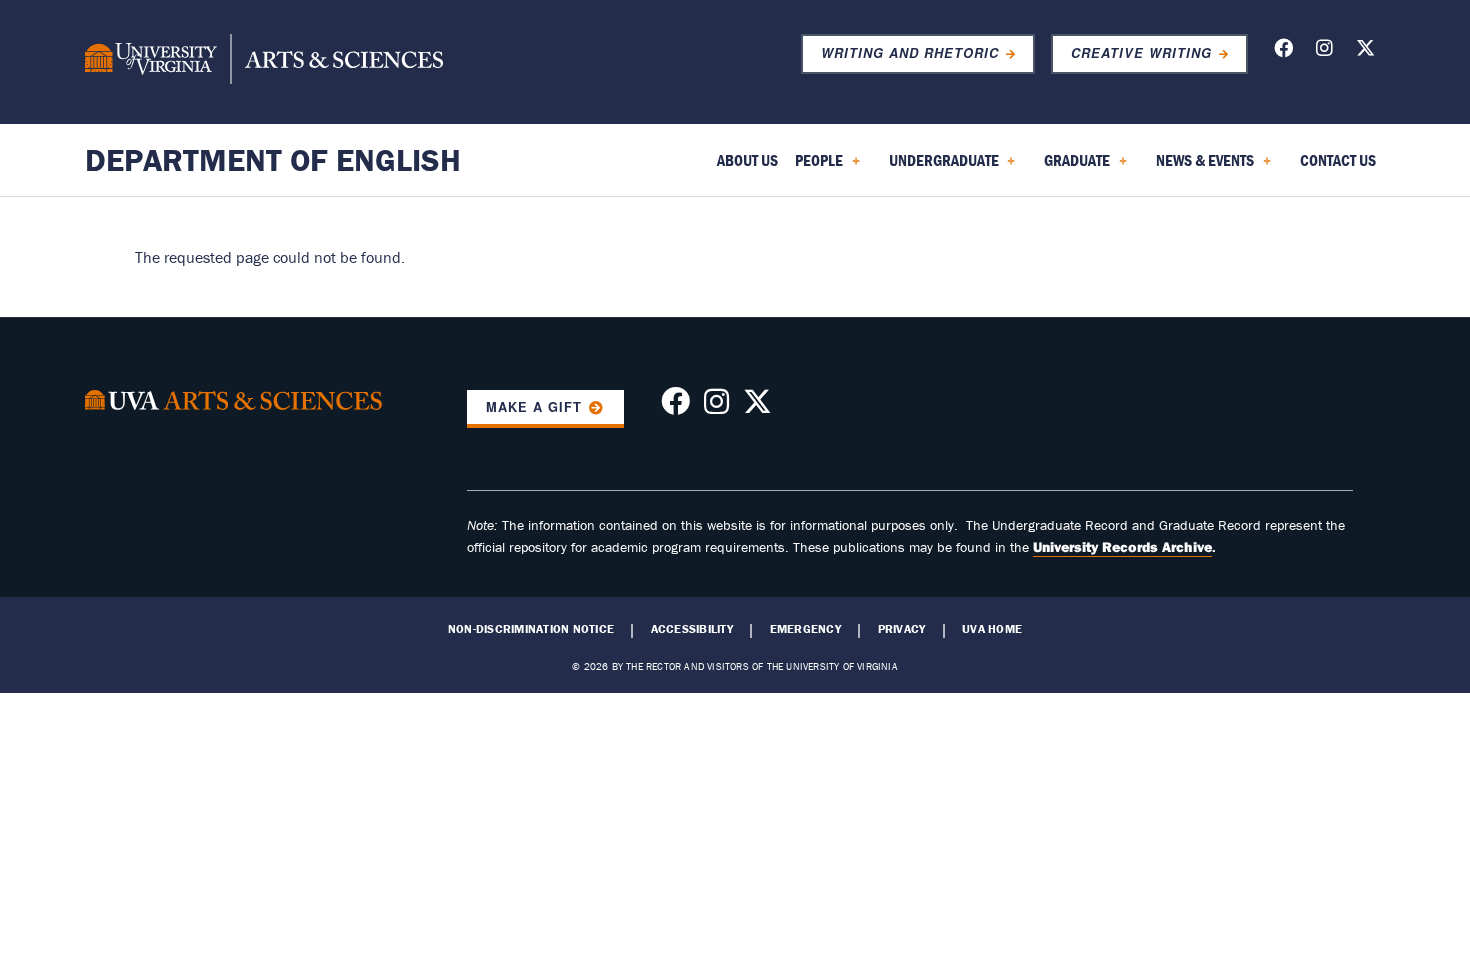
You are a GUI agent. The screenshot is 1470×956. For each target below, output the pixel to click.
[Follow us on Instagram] (1324, 51)
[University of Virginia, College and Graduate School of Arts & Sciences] (264, 62)
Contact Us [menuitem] (1338, 160)
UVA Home (992, 629)
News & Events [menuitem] (1201, 167)
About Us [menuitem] (747, 160)
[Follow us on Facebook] (1283, 51)
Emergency (805, 629)
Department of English (273, 159)
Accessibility (692, 629)
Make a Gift (534, 407)
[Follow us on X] (1365, 51)
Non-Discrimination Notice (531, 629)
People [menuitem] (815, 167)
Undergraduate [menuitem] (940, 167)
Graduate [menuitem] (1073, 167)
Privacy (902, 629)
